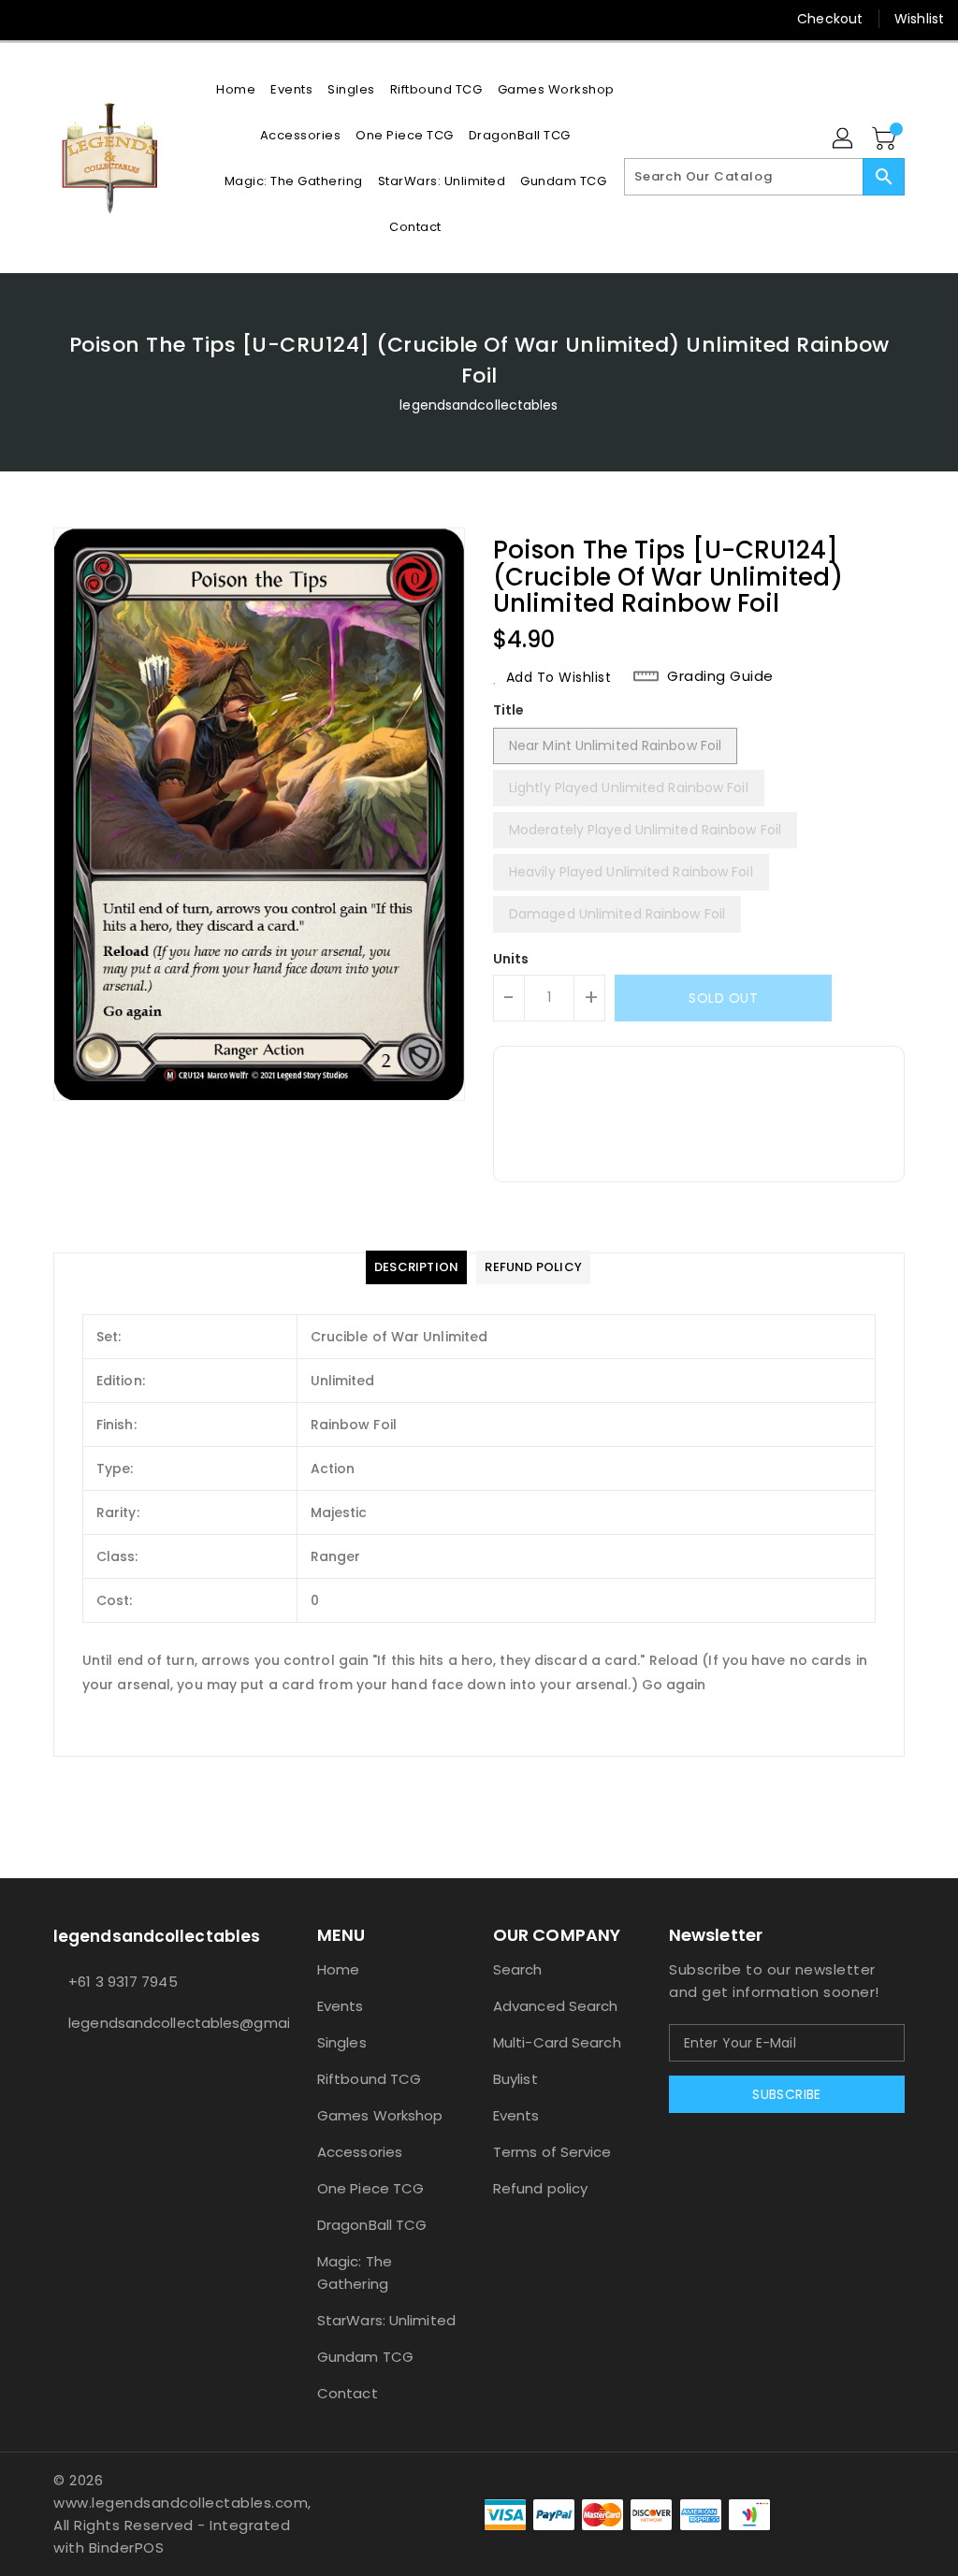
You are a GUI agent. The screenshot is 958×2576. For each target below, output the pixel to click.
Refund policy (540, 2188)
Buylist (515, 2079)
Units (511, 959)
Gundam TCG (365, 2357)
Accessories (360, 2152)
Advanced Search (556, 2006)
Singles (342, 2042)
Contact (348, 2393)
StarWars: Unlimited (386, 2320)
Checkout (830, 19)
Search (518, 1969)
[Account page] (844, 139)
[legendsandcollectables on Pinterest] (96, 19)
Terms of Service (552, 2152)
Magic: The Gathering (355, 2272)
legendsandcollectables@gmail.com (151, 2023)
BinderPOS (127, 2547)
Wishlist (919, 19)
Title (509, 710)
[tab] (416, 1267)
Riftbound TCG (369, 2079)
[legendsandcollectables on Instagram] (130, 19)
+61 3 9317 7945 (123, 1982)
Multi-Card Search (557, 2042)
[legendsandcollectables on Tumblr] (164, 19)
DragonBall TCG (372, 2225)
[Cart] (886, 139)
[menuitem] (236, 89)
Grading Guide (720, 676)
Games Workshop (380, 2115)
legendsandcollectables (479, 405)
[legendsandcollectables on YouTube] (198, 19)
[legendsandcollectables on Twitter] (63, 19)
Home (338, 1969)
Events (341, 2006)
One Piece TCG (370, 2188)
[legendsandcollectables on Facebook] (29, 19)
